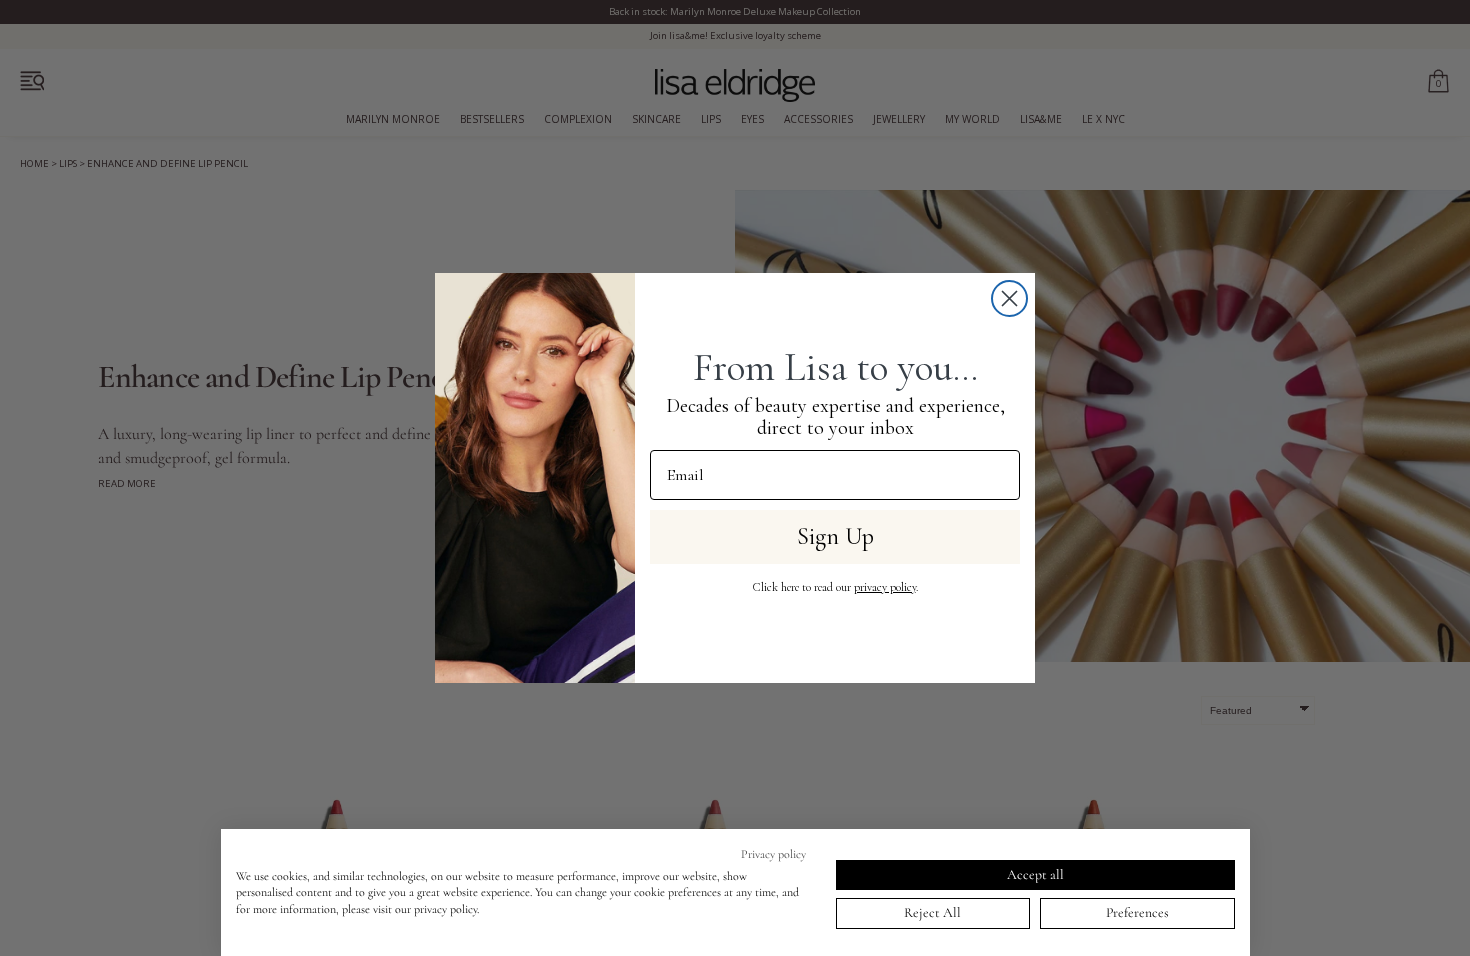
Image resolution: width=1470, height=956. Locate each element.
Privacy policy (773, 854)
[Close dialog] (1009, 298)
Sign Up (835, 536)
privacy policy (885, 587)
